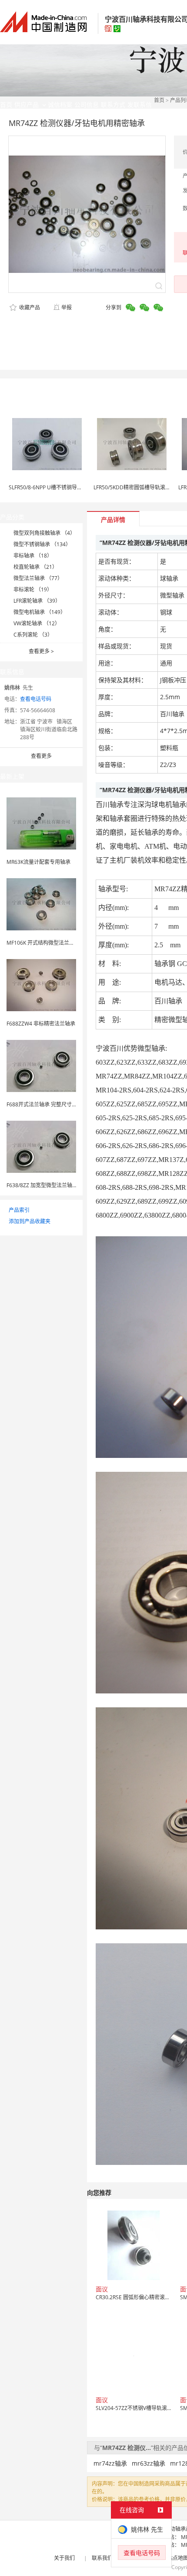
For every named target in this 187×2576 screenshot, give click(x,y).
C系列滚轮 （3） (33, 635)
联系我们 (102, 2558)
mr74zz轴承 (110, 2463)
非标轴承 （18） (33, 556)
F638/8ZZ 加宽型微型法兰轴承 (42, 1185)
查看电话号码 (36, 699)
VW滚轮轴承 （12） (37, 623)
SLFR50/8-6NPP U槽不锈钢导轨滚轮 (51, 487)
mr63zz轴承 (149, 2463)
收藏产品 (29, 307)
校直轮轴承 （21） (35, 567)
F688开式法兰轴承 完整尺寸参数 (44, 1104)
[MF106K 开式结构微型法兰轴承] (41, 904)
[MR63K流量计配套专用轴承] (41, 823)
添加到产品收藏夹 (30, 1221)
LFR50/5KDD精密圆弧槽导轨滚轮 (132, 487)
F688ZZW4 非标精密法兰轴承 (41, 1024)
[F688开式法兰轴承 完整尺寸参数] (41, 1065)
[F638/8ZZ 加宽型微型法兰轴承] (41, 1146)
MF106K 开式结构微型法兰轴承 (43, 943)
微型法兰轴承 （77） (38, 578)
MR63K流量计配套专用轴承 (38, 862)
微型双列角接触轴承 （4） (44, 533)
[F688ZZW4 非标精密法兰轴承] (41, 984)
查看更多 (41, 651)
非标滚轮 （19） (33, 589)
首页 (159, 100)
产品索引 (19, 1210)
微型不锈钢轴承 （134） (42, 544)
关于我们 (64, 2558)
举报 (67, 307)
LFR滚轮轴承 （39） (37, 601)
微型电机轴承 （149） (40, 612)
